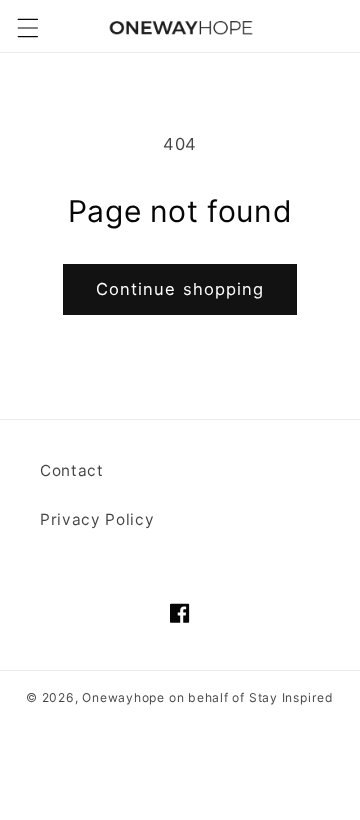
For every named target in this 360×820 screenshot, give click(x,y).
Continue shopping (180, 289)
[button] (27, 28)
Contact (72, 470)
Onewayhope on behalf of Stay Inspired (208, 697)
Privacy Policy (97, 519)
